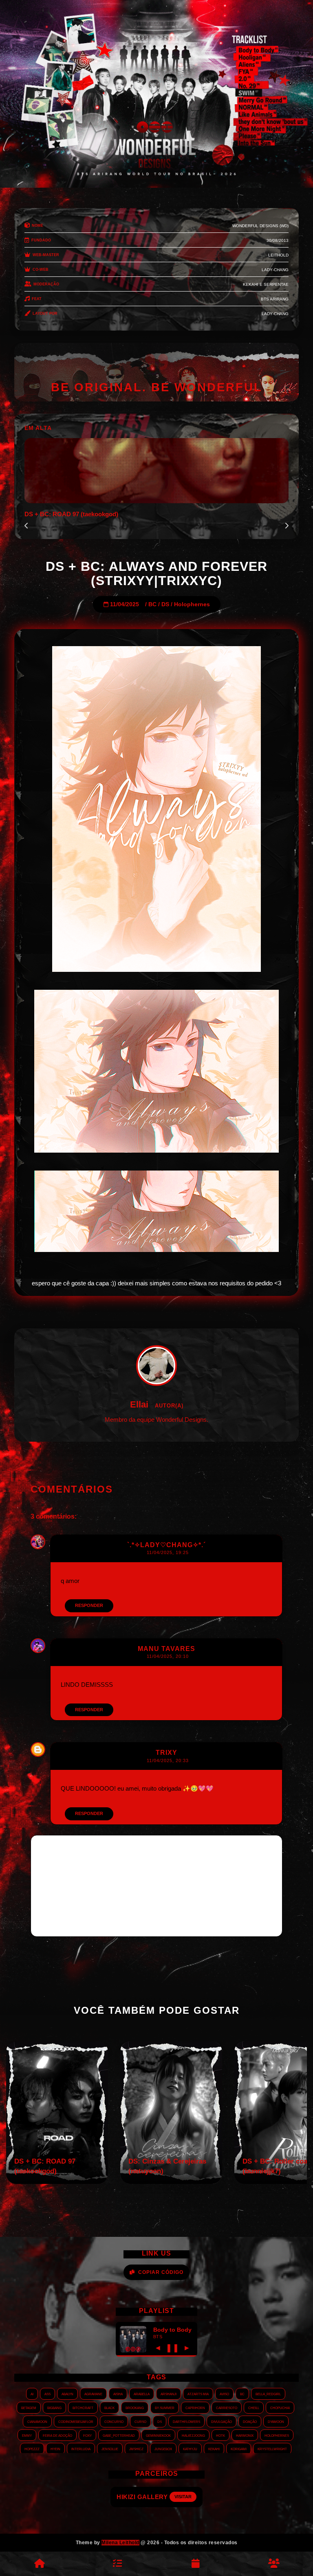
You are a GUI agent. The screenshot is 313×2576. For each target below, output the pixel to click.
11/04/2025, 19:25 (168, 1552)
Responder (89, 1605)
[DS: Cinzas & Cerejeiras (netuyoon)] (171, 2182)
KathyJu (190, 2449)
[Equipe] (274, 2564)
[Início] (39, 2564)
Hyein (55, 2449)
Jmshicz (136, 2449)
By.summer (165, 2407)
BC (152, 604)
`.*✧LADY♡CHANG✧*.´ (166, 1545)
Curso (140, 2421)
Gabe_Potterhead (119, 2435)
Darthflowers (186, 2421)
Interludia (81, 2449)
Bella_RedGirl (268, 2394)
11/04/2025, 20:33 (168, 1760)
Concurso (114, 2421)
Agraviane (93, 2394)
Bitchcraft (83, 2407)
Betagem (29, 2407)
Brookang (135, 2407)
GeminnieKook (158, 2435)
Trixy (166, 1753)
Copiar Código (161, 2272)
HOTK (220, 2435)
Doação (250, 2421)
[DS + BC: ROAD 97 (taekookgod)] (57, 2182)
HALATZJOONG (193, 2435)
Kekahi (214, 2449)
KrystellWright (272, 2449)
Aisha (118, 2394)
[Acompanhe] (196, 2564)
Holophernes (192, 604)
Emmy (27, 2435)
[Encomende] (117, 2564)
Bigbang (54, 2407)
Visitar (185, 2497)
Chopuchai (280, 2407)
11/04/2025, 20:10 (168, 1656)
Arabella (142, 2394)
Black (109, 2407)
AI (32, 2394)
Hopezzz (32, 2449)
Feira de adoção (57, 2435)
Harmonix (245, 2435)
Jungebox (163, 2449)
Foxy (87, 2435)
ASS (47, 2394)
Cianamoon (37, 2421)
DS (165, 604)
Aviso (224, 2394)
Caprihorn (195, 2407)
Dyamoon (276, 2421)
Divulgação (222, 2421)
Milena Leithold (120, 2543)
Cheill (254, 2407)
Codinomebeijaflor (76, 2421)
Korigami (239, 2449)
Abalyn (67, 2394)
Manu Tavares (166, 1649)
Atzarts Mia (198, 2394)
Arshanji (169, 2394)
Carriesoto (227, 2407)
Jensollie (110, 2449)
